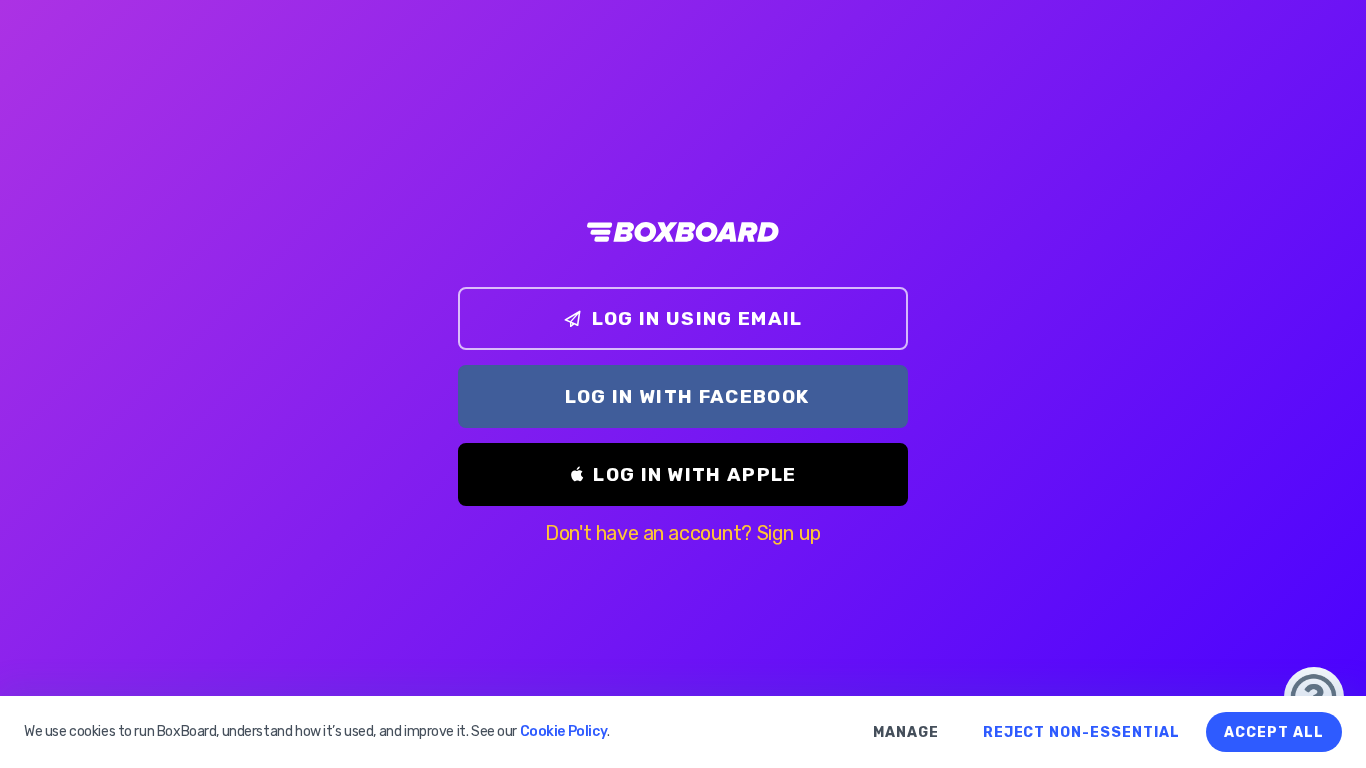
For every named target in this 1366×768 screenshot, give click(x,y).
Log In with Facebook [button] (687, 396)
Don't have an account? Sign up (682, 533)
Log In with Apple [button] (695, 474)
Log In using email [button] (697, 318)
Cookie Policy (564, 731)
